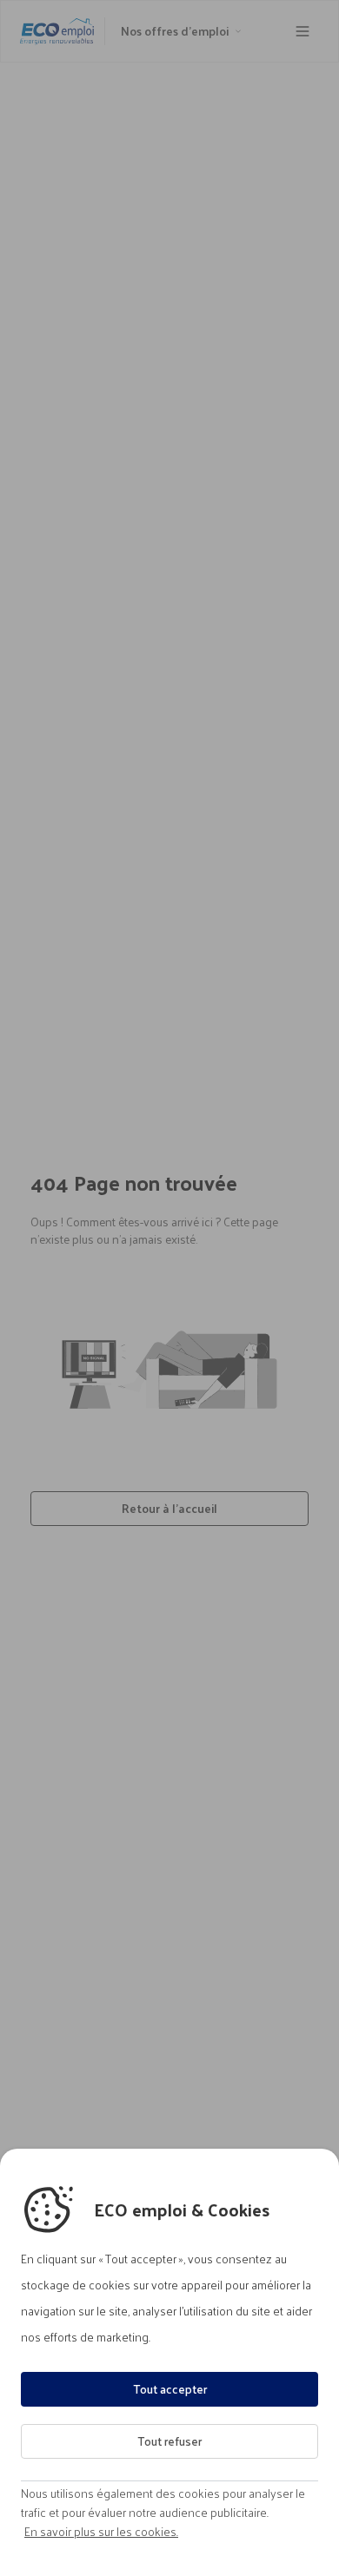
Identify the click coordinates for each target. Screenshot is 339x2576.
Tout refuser (169, 2441)
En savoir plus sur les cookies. (101, 2532)
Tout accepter (170, 2389)
